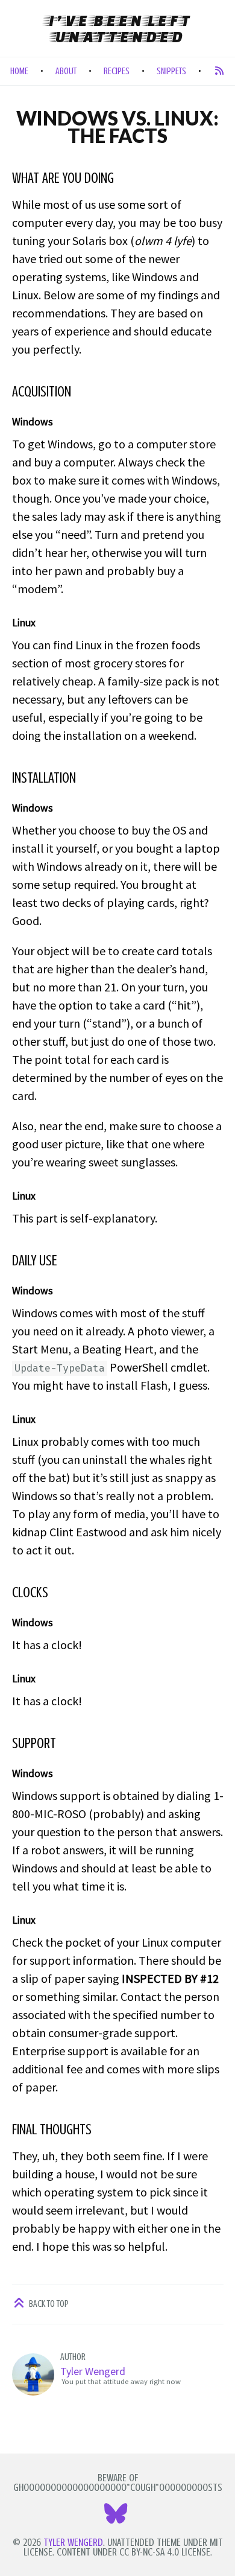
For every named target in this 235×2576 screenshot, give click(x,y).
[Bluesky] (117, 2518)
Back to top (48, 2304)
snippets (171, 71)
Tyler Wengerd (93, 2371)
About (66, 71)
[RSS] (219, 71)
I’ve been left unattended (118, 28)
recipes (117, 71)
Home (19, 71)
